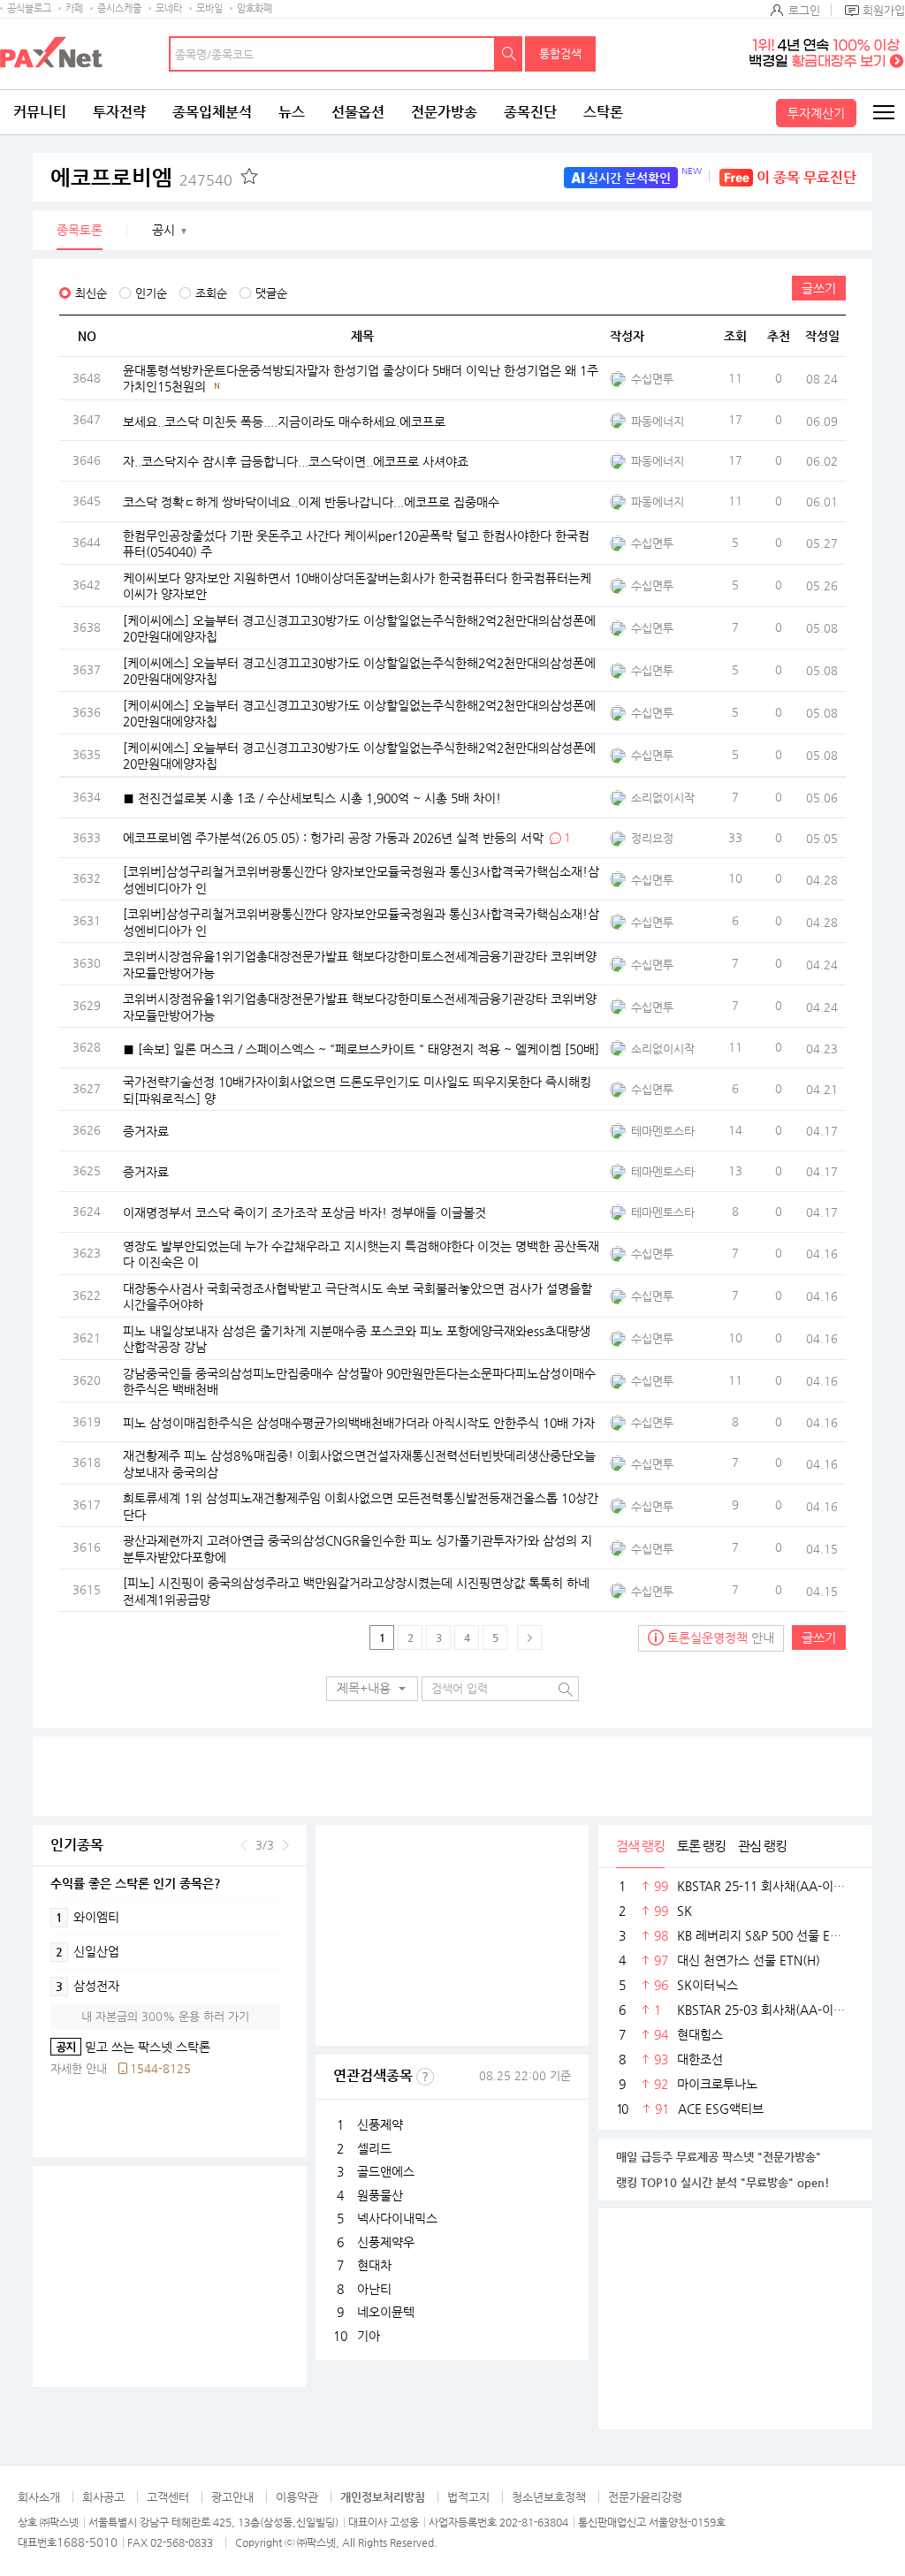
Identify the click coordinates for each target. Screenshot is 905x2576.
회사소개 (39, 2497)
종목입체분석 (212, 112)
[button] (372, 1689)
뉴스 (292, 112)
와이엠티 (87, 1917)
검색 (509, 54)
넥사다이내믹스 (397, 2218)
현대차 (374, 2265)
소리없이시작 (663, 798)
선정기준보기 (425, 2077)
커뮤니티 (40, 112)
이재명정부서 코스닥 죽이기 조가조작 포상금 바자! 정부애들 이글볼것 (304, 1212)
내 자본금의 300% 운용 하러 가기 (165, 2016)
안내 (721, 1638)
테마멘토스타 (663, 1131)
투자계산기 (816, 113)
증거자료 (146, 1131)
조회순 (211, 293)
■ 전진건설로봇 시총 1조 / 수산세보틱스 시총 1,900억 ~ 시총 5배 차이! (314, 797)
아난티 (374, 2289)
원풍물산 (380, 2195)
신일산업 (87, 1951)
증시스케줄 (119, 8)
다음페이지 (529, 1638)
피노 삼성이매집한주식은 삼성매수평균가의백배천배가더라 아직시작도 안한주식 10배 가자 (359, 1422)
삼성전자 (87, 1986)
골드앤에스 (386, 2171)
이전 (243, 1845)
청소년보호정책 (549, 2497)
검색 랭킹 (640, 1846)
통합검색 (560, 53)
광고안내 (232, 2497)
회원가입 (884, 10)
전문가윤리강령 (645, 2497)
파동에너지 (658, 421)
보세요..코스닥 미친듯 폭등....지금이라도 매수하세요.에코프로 (284, 421)
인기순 (151, 293)
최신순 (91, 293)
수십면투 (652, 379)
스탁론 (603, 112)
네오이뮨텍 (386, 2312)
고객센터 (168, 2497)
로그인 (804, 10)
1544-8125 (160, 2068)
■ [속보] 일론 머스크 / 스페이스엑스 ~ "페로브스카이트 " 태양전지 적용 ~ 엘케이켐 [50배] (361, 1048)
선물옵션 (358, 112)
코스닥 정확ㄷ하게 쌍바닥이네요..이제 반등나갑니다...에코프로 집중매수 (311, 502)
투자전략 (119, 112)
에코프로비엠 (141, 178)
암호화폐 (255, 8)
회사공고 (103, 2497)
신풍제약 (380, 2124)
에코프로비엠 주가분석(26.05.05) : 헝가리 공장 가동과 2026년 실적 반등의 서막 (333, 838)
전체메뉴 (883, 112)
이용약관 (297, 2497)
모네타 (169, 8)
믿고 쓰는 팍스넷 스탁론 (130, 2047)
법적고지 (468, 2497)
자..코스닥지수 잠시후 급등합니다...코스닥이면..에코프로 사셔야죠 (296, 461)
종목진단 (530, 112)
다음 (286, 1845)
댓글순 (271, 293)
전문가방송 (444, 112)
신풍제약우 (386, 2242)
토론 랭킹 (701, 1846)
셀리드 (374, 2148)
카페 (74, 8)
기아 (369, 2336)
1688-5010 (87, 2542)
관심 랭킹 (762, 1846)
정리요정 (652, 838)
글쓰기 (819, 288)
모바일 (209, 8)
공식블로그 (29, 8)
